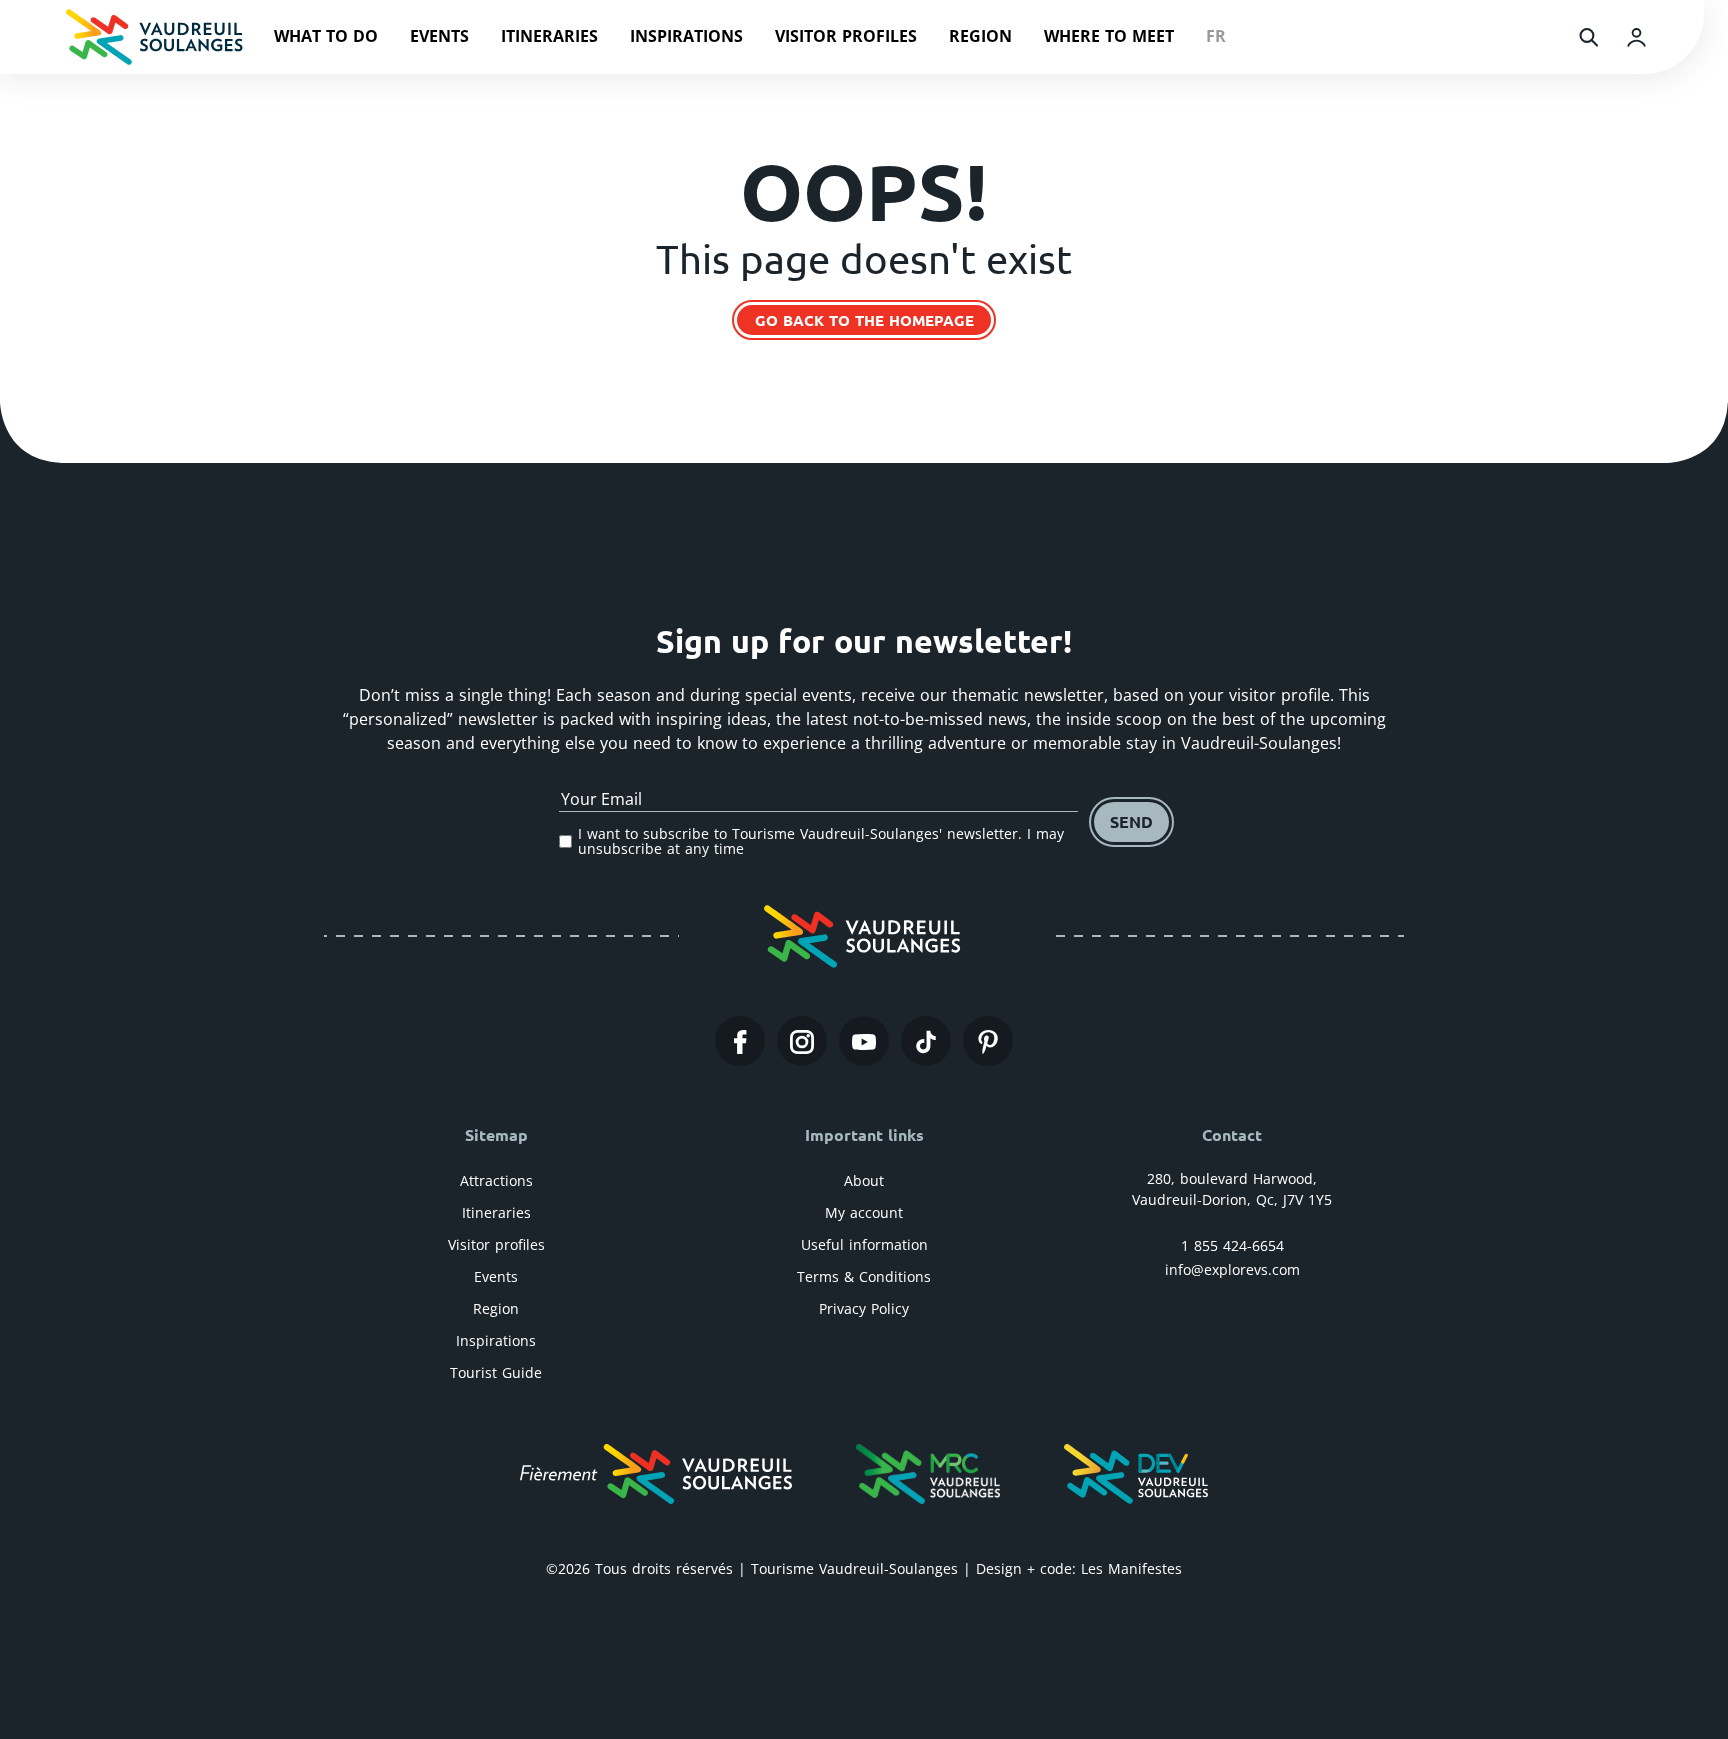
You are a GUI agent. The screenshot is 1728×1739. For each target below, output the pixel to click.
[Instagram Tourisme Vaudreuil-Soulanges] (802, 1041)
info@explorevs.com (1232, 1269)
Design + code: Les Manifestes (1079, 1568)
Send (1131, 821)
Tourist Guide (496, 1372)
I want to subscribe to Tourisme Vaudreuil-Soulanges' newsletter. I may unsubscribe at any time (821, 841)
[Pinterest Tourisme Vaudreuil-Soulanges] (988, 1041)
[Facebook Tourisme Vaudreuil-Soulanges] (740, 1041)
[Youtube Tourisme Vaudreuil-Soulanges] (864, 1041)
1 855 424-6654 (1232, 1245)
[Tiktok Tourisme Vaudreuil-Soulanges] (926, 1041)
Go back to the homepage (864, 320)
